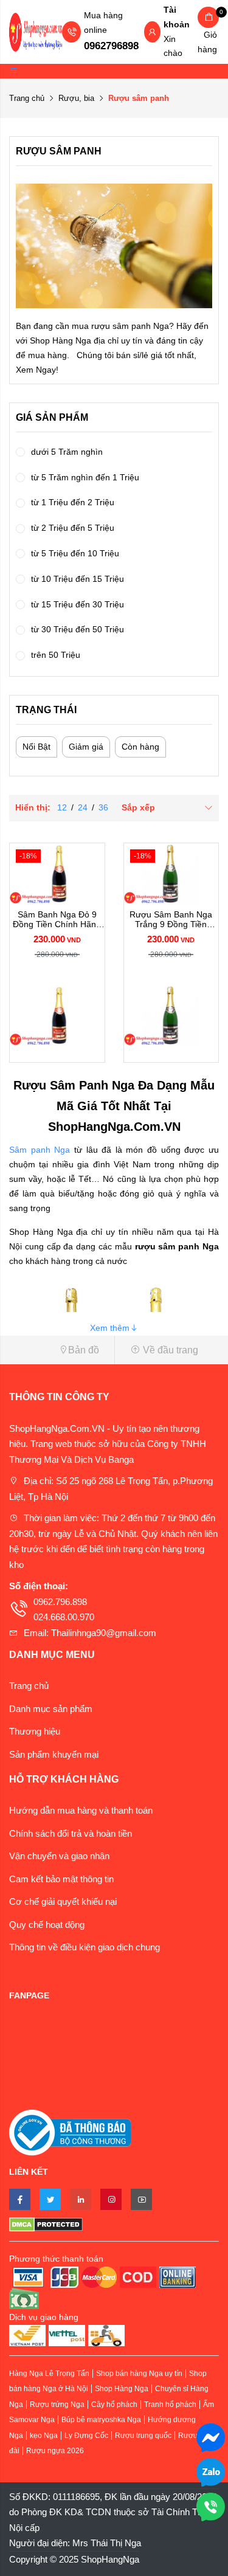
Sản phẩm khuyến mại (54, 1754)
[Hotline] (211, 2506)
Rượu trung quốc (143, 2436)
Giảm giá (86, 747)
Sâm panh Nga (40, 1150)
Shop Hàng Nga (122, 2389)
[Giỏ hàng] (208, 17)
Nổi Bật (36, 747)
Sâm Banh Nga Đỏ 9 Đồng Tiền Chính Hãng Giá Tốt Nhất (57, 920)
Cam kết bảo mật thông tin (61, 1879)
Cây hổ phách (114, 2405)
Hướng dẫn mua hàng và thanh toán (81, 1810)
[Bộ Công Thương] (70, 2132)
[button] (57, 1350)
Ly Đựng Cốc (86, 2436)
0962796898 (111, 46)
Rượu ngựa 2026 (55, 2451)
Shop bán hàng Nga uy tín (139, 2374)
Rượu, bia (76, 98)
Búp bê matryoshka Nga (101, 2420)
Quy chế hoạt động (47, 1925)
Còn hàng (140, 747)
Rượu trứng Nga (57, 2405)
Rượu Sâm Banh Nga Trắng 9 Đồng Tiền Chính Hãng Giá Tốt (171, 920)
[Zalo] (211, 2471)
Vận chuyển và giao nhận (59, 1856)
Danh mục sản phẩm (51, 1709)
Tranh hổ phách (170, 2405)
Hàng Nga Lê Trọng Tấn (49, 2374)
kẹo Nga (44, 2436)
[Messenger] (211, 2436)
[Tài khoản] (152, 33)
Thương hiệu (35, 1731)
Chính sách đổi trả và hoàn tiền (71, 1833)
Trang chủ (27, 98)
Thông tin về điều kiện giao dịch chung (85, 1947)
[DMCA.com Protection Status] (114, 2224)
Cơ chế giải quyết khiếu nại (63, 1901)
